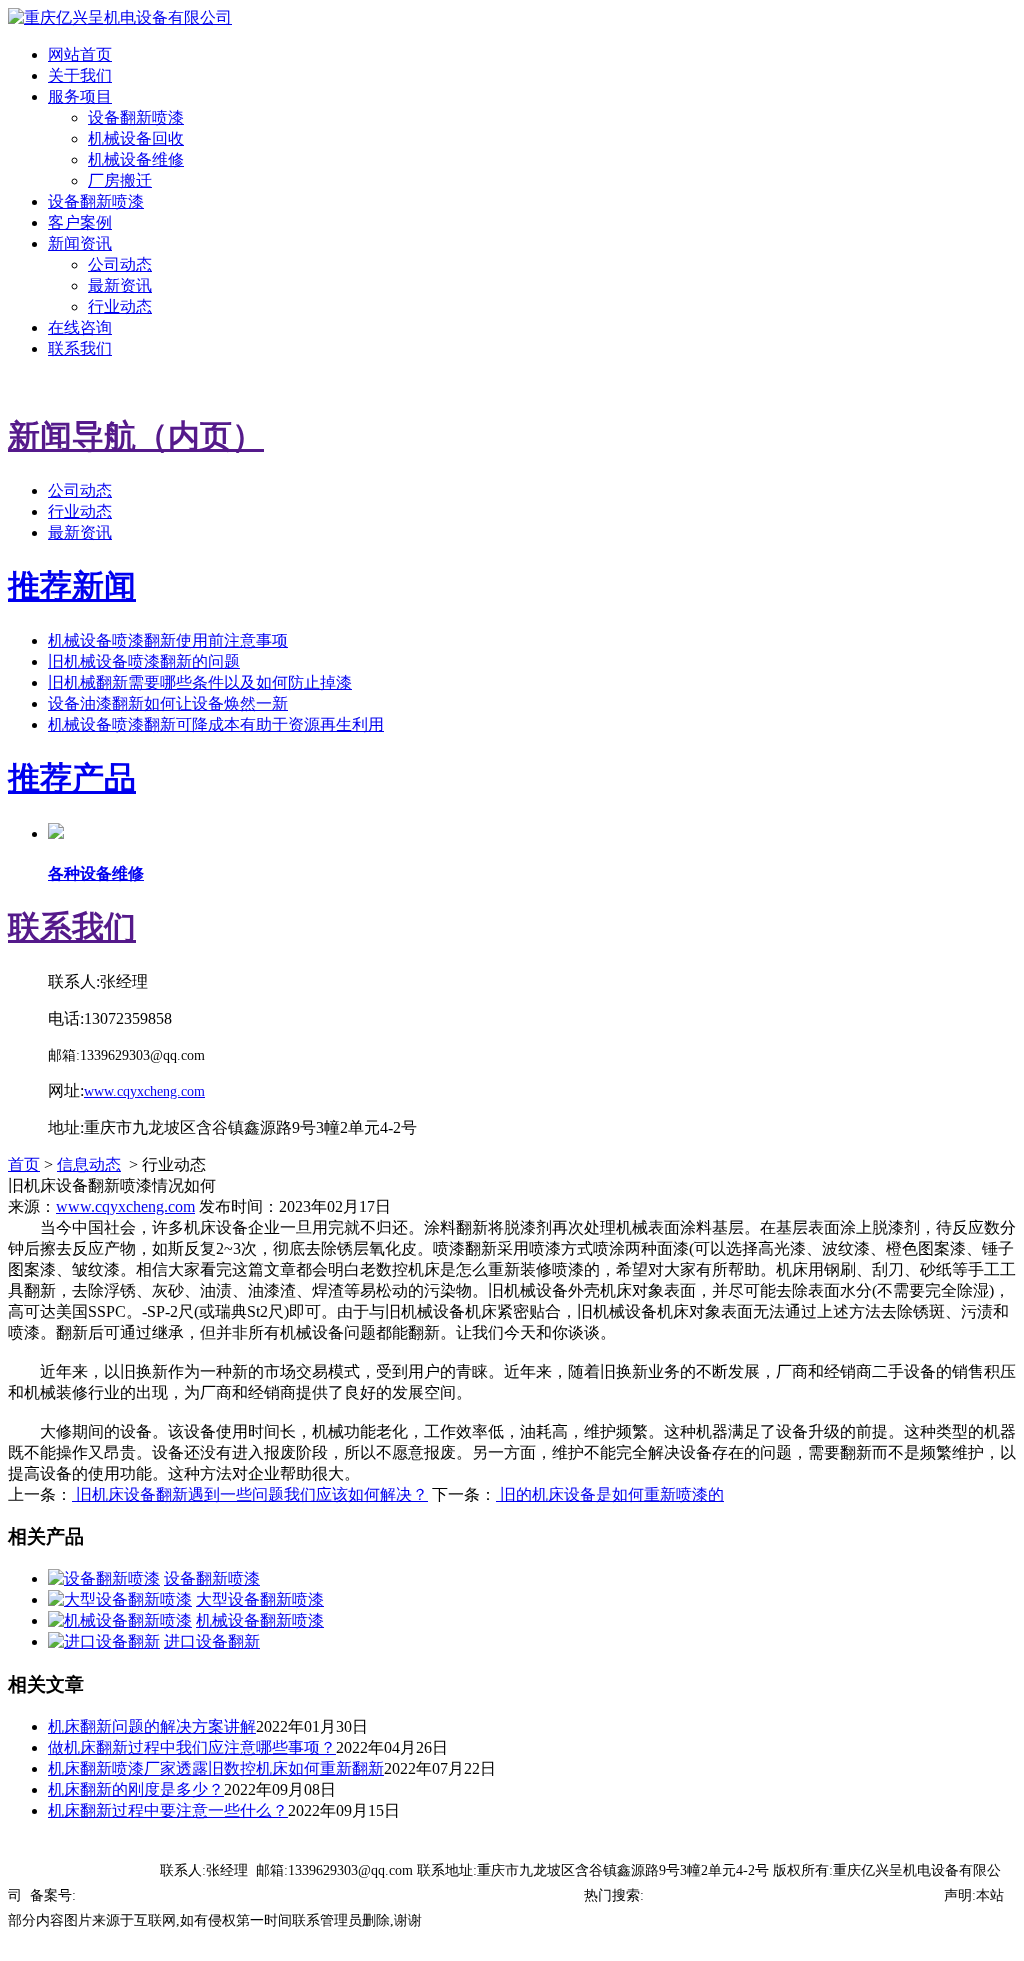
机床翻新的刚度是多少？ (136, 1789)
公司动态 (120, 264)
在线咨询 (80, 327)
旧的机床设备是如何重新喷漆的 (610, 1494)
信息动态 (89, 1164)
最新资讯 (120, 285)
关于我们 (80, 75)
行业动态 (120, 306)
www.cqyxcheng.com (125, 1206)
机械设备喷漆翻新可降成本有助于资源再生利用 (216, 724)
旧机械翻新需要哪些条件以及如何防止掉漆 (200, 682)
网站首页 (80, 54)
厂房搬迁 (120, 180)
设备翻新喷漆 (136, 117)
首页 (24, 1164)
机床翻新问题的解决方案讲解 (152, 1726)
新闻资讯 (80, 243)
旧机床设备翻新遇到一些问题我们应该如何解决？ (250, 1494)
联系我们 (80, 348)
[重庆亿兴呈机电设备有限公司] (120, 17)
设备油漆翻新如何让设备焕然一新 (168, 703)
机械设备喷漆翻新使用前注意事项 (168, 640)
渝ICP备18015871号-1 (142, 1895)
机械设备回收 (136, 138)
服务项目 (80, 96)
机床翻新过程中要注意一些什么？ (168, 1810)
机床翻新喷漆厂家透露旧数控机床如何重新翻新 (216, 1768)
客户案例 (80, 222)
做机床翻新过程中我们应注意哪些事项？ (192, 1747)
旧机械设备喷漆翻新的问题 (144, 661)
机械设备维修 (136, 159)
